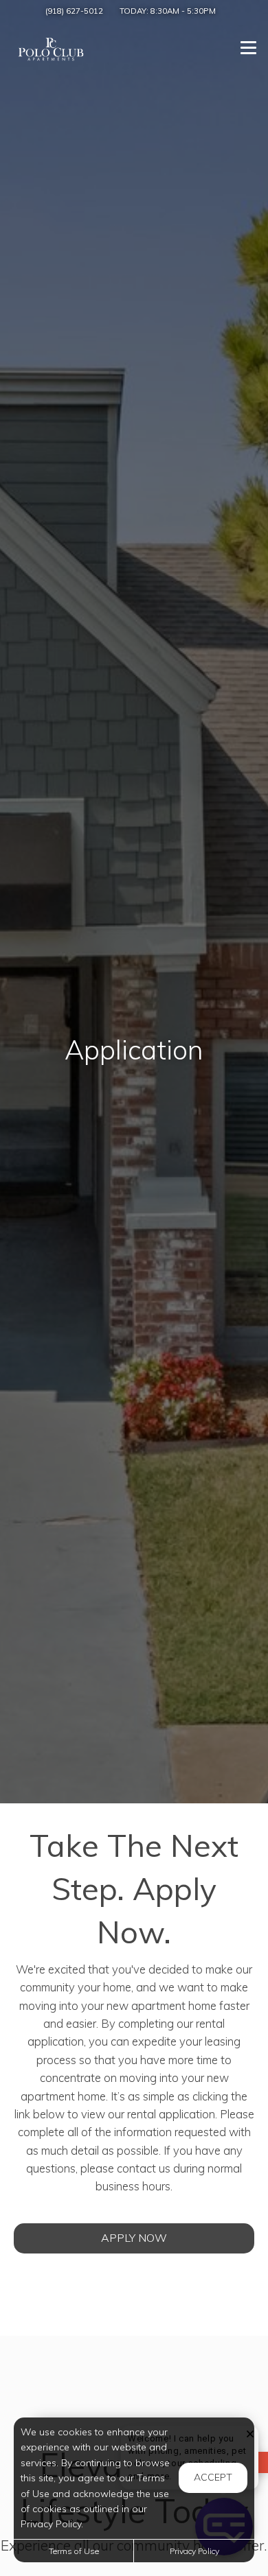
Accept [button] (213, 2477)
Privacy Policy (194, 2551)
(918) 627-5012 (74, 11)
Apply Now (134, 2238)
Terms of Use (74, 2551)
